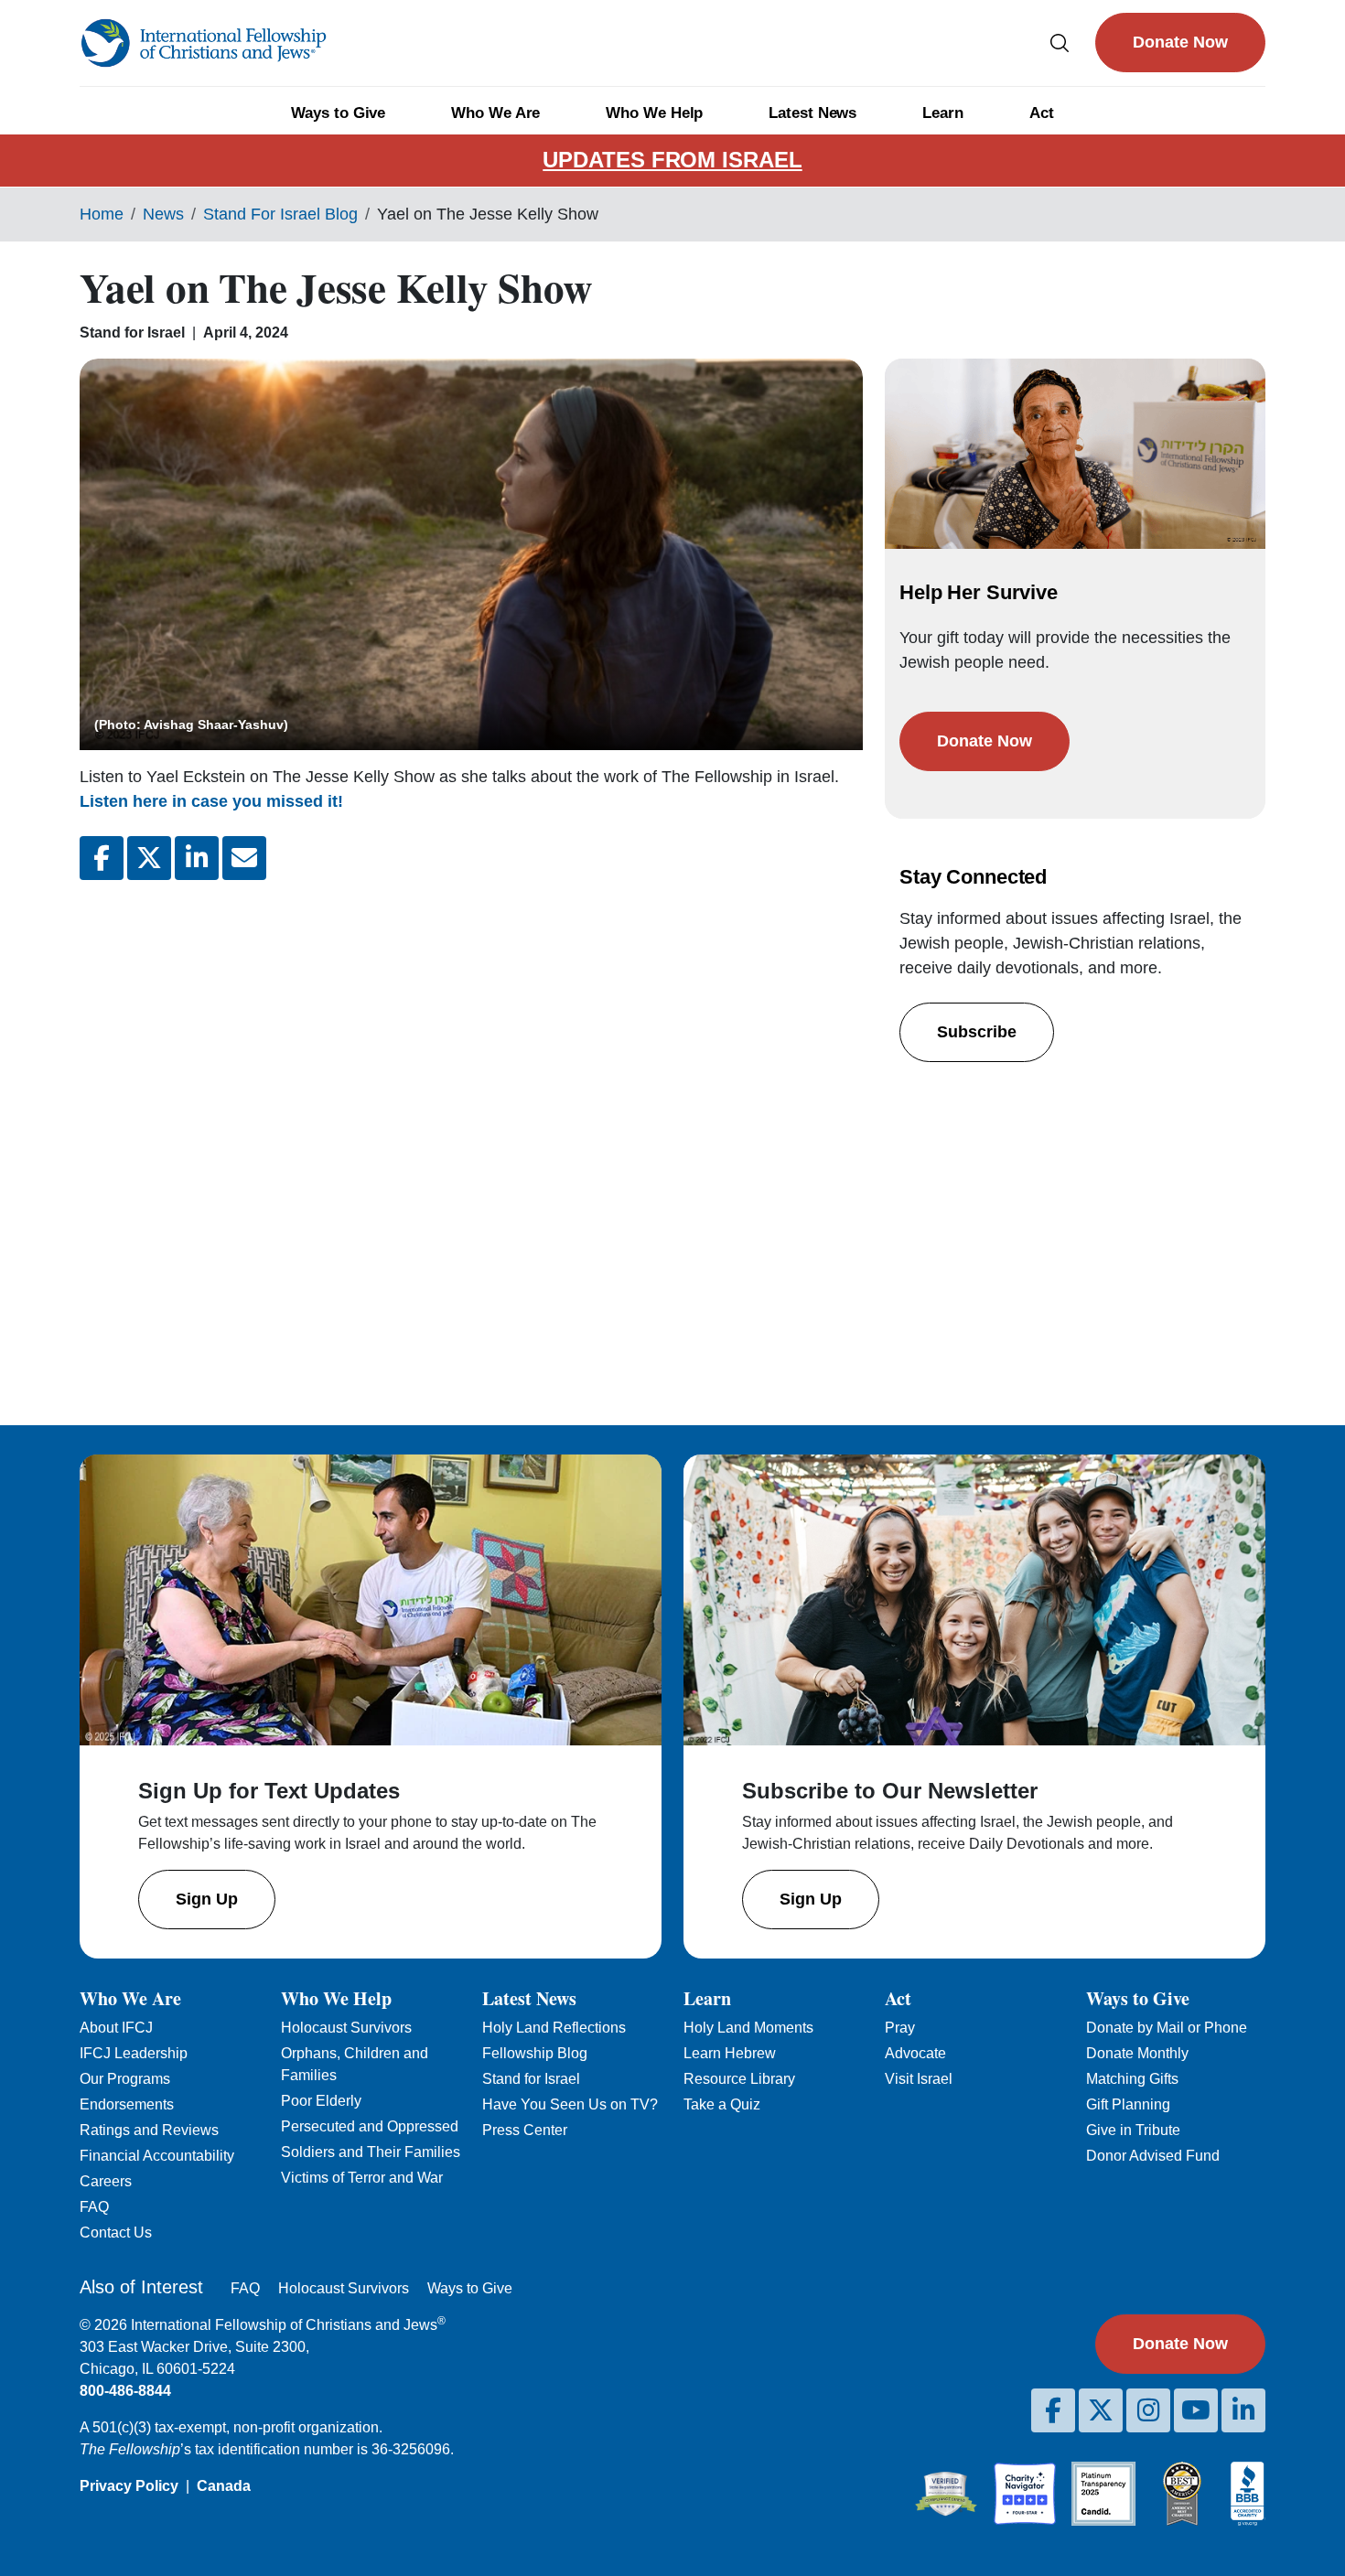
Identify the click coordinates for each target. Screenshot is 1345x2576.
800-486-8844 (125, 2391)
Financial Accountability (157, 2156)
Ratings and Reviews (149, 2130)
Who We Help (654, 113)
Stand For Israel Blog (280, 214)
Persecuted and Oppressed (370, 2126)
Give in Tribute (1133, 2130)
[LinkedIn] (1243, 2410)
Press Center (525, 2130)
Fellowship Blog (535, 2053)
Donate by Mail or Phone (1167, 2028)
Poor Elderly (321, 2101)
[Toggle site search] (1060, 43)
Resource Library (739, 2079)
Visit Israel (919, 2079)
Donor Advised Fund (1153, 2156)
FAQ (94, 2207)
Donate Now (1180, 42)
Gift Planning (1128, 2104)
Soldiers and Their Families (371, 2152)
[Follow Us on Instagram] (1148, 2410)
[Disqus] (471, 1138)
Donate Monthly (1137, 2053)
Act (1042, 113)
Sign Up (207, 1899)
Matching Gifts (1132, 2079)
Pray (900, 2028)
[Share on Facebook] (102, 858)
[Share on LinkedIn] (197, 858)
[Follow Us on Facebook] (1053, 2410)
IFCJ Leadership (134, 2053)
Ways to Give (338, 113)
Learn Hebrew (730, 2053)
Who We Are (495, 113)
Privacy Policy (129, 2486)
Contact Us (116, 2233)
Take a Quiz (722, 2104)
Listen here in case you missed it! (211, 801)
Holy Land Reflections (554, 2028)
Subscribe (977, 1032)
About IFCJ (116, 2028)
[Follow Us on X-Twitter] (1101, 2410)
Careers (106, 2181)
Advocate (915, 2053)
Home (102, 214)
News (163, 214)
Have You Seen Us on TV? (570, 2104)
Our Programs (125, 2079)
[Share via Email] (244, 858)
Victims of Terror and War (362, 2178)
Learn (943, 113)
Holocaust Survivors (346, 2028)
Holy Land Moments (748, 2028)
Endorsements (127, 2104)
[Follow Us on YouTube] (1196, 2410)
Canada (224, 2486)
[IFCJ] (203, 43)
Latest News (812, 113)
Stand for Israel (531, 2079)
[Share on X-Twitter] (149, 858)
